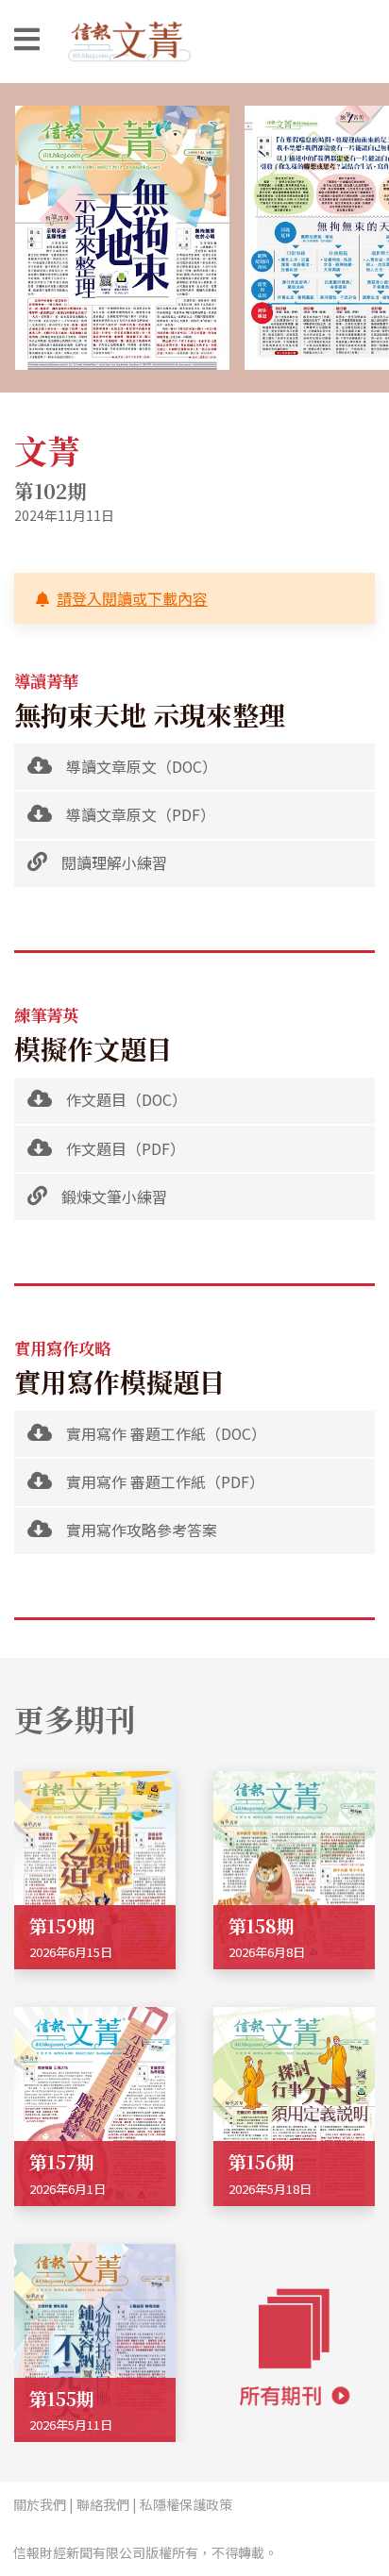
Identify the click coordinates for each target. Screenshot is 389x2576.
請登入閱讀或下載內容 (132, 598)
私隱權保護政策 (186, 2504)
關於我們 (40, 2504)
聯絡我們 (103, 2504)
